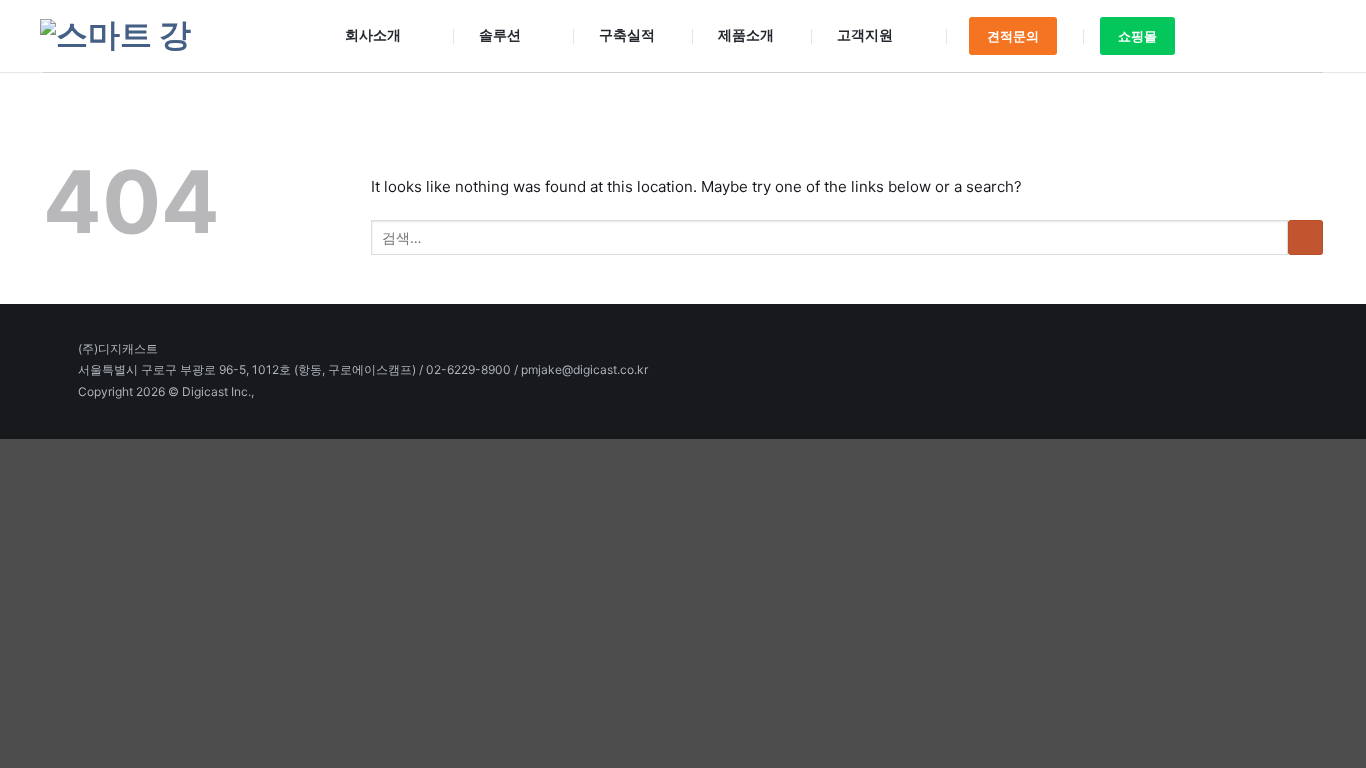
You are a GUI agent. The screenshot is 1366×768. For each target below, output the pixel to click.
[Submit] (1298, 36)
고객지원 (865, 34)
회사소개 (373, 34)
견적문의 (1013, 36)
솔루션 (500, 34)
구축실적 (627, 34)
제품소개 (746, 34)
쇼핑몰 (1137, 36)
